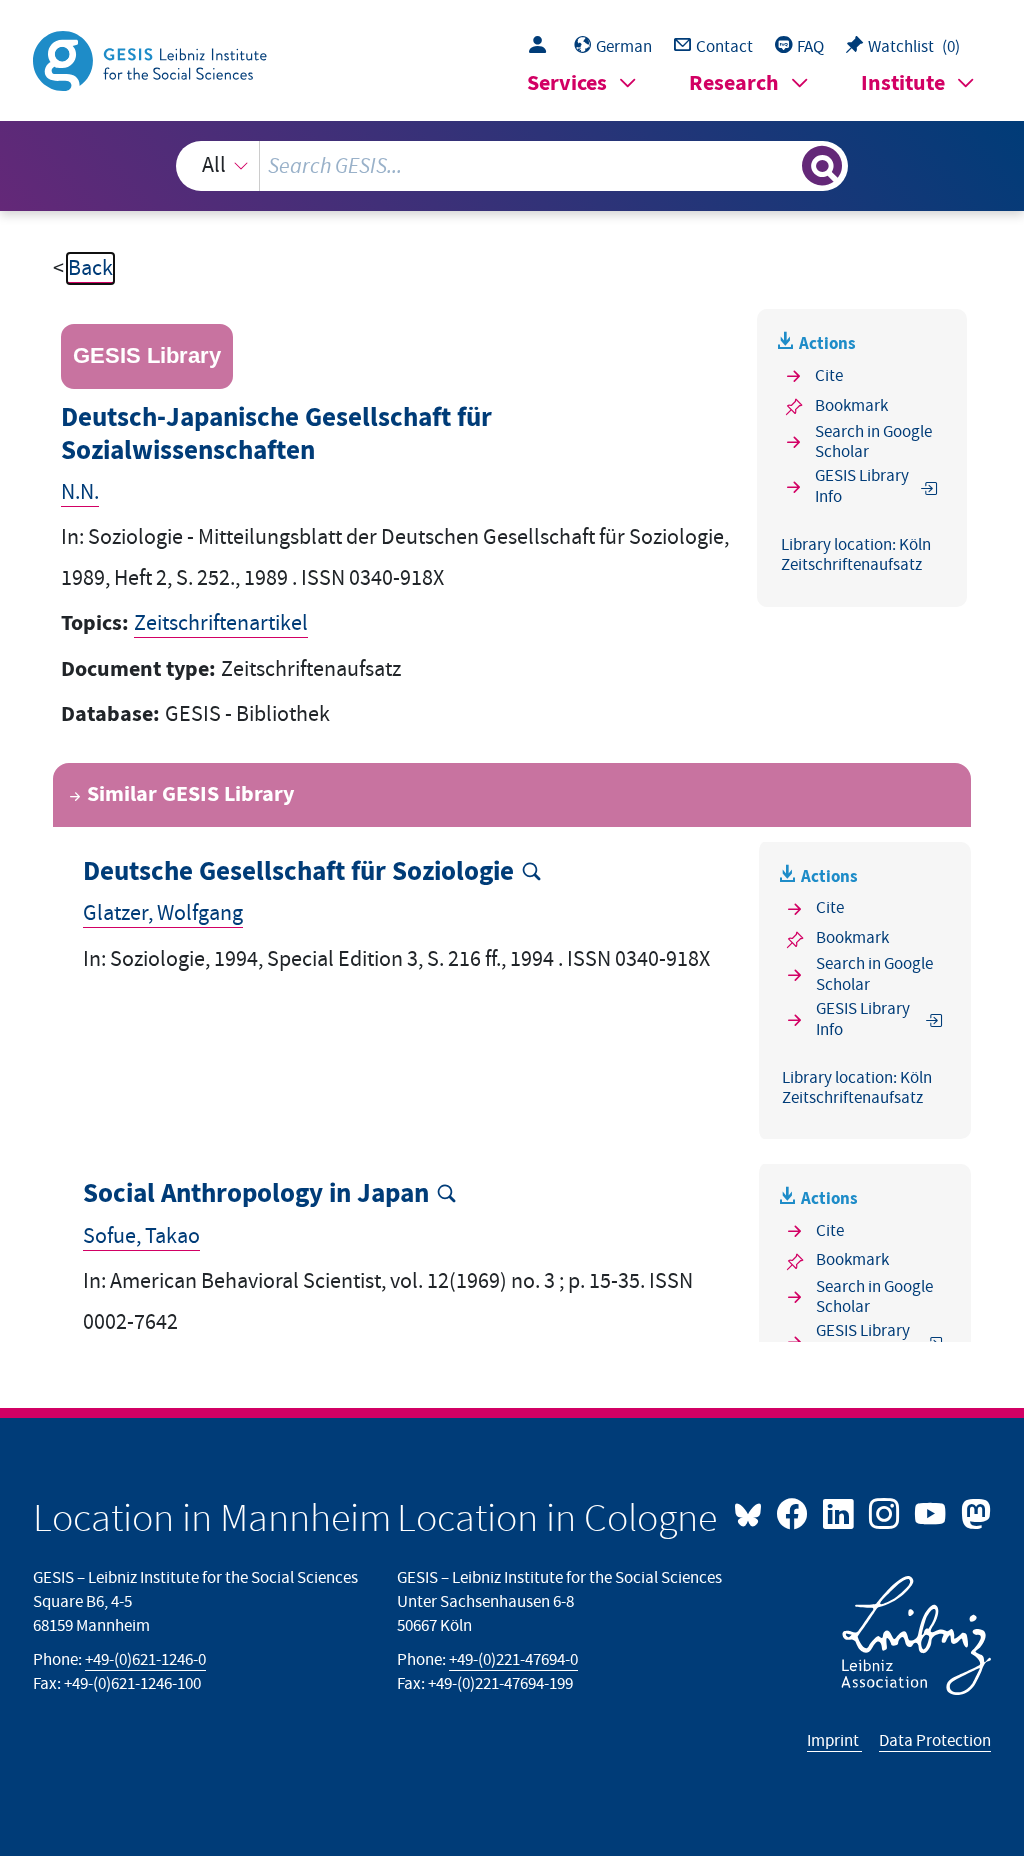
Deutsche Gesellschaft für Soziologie (298, 872)
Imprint (834, 1741)
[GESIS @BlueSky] (753, 1512)
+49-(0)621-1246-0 (145, 1660)
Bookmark (851, 406)
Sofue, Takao (141, 1236)
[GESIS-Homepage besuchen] (152, 59)
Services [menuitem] (567, 83)
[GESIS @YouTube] (932, 1512)
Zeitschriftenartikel (221, 623)
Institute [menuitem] (903, 83)
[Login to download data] (542, 47)
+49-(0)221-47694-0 (513, 1660)
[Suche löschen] (784, 166)
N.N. (80, 492)
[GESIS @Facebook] (794, 1512)
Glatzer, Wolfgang (163, 913)
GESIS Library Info (862, 486)
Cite (829, 376)
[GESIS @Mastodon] (973, 1512)
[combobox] (512, 166)
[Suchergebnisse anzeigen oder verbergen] (822, 166)
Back (90, 268)
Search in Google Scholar (873, 442)
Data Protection (935, 1741)
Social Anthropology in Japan (256, 1194)
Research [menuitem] (734, 83)
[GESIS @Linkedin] (840, 1512)
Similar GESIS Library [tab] (190, 794)
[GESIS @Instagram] (886, 1512)
